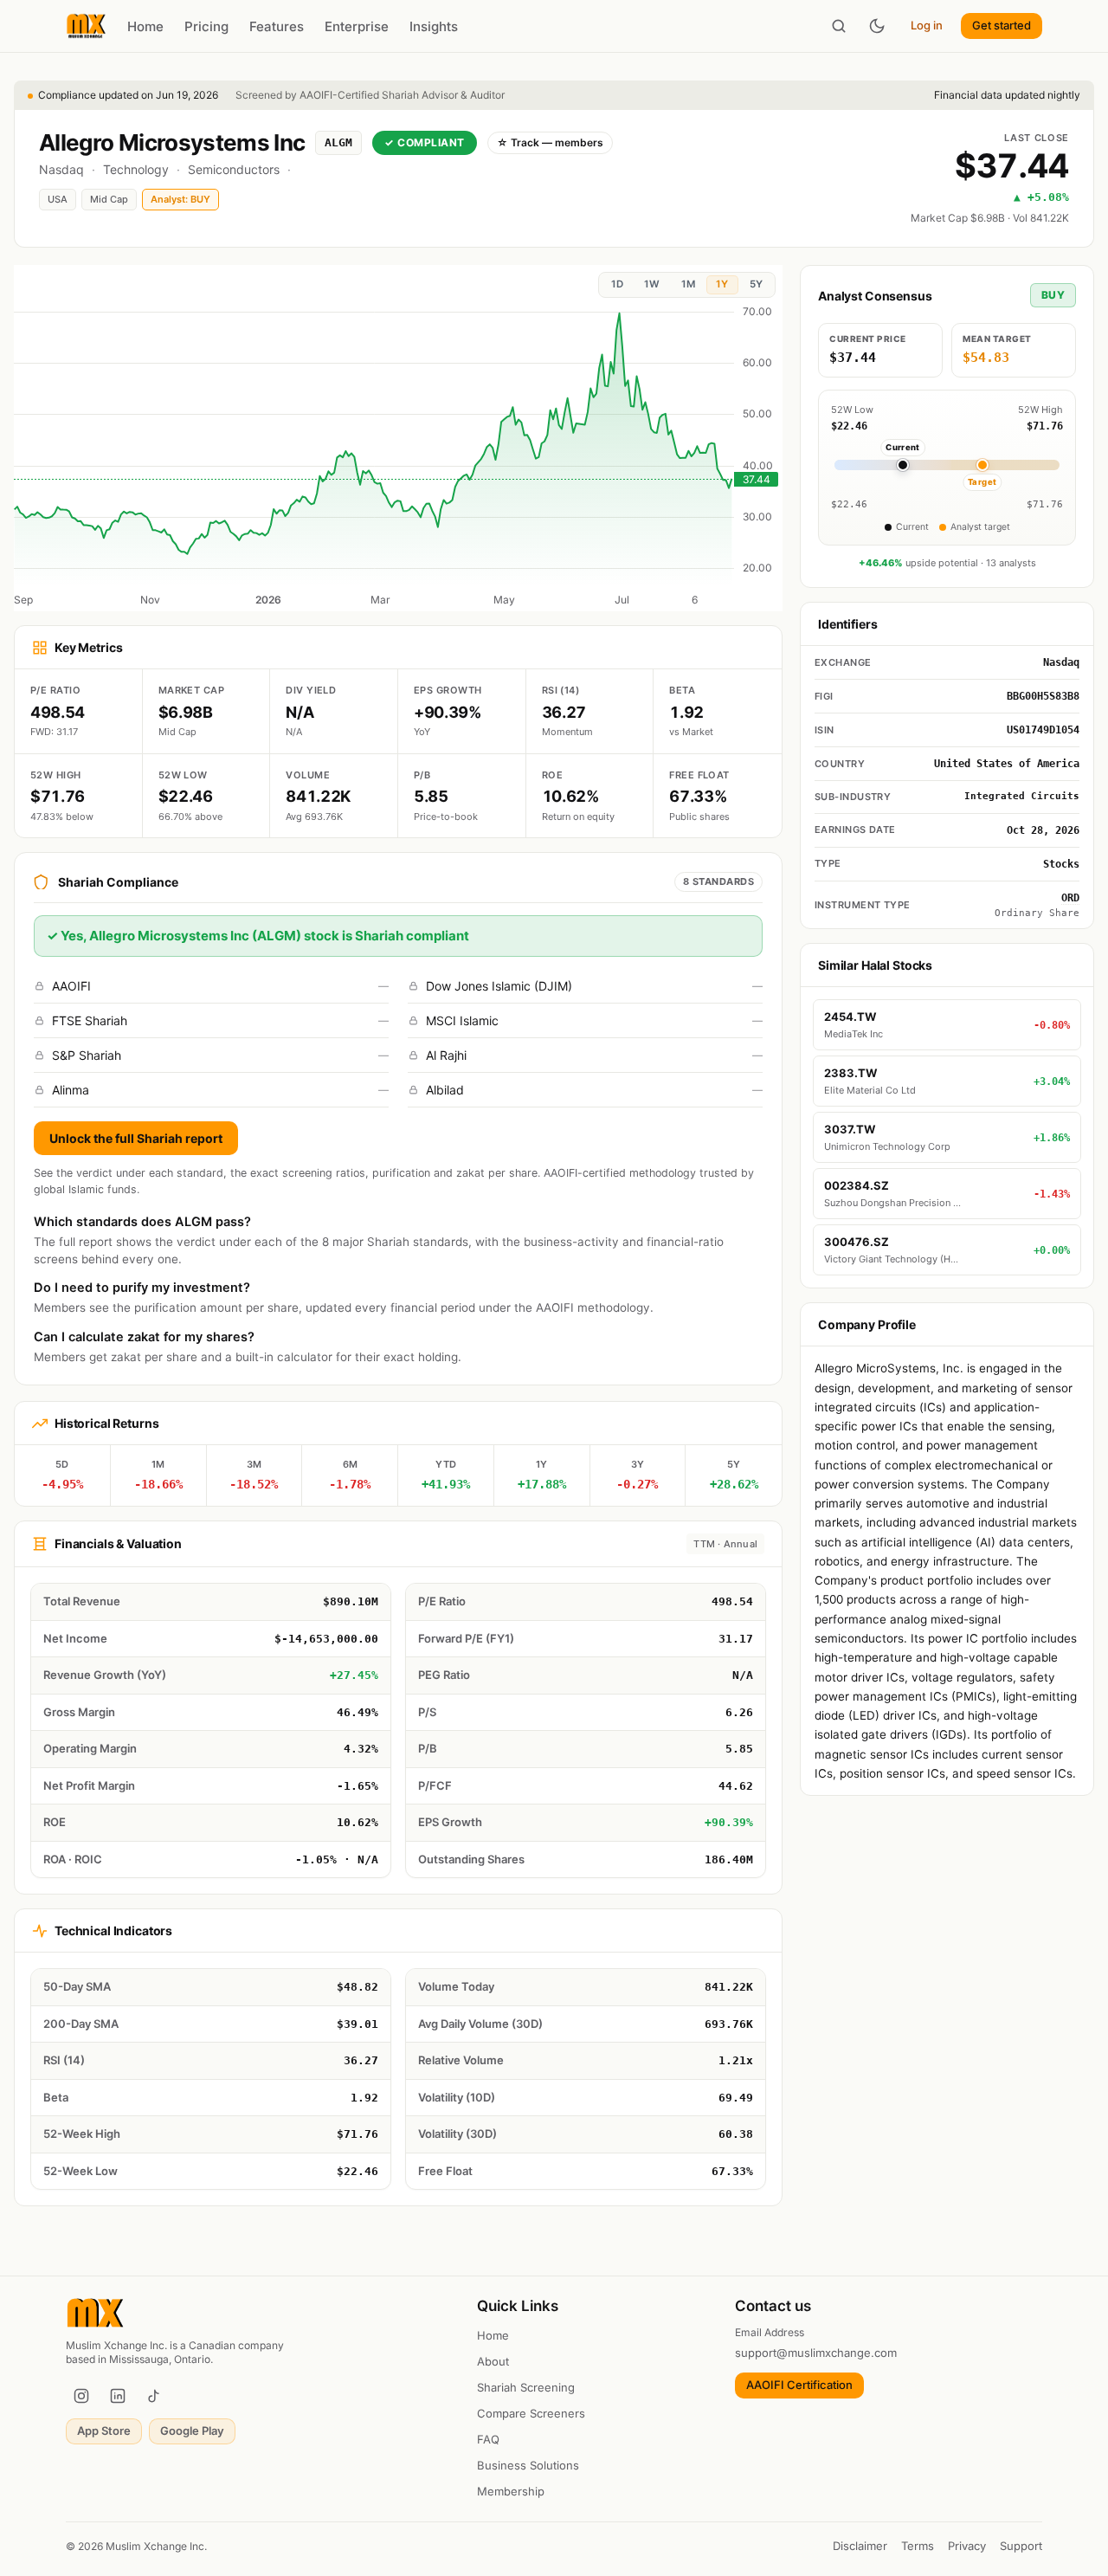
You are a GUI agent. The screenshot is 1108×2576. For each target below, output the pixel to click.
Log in (927, 25)
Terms (918, 2546)
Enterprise (357, 26)
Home (145, 26)
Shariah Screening (526, 2387)
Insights (434, 26)
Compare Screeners (531, 2413)
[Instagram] (81, 2396)
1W (652, 284)
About (493, 2361)
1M (688, 284)
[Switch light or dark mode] (877, 26)
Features (277, 26)
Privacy (967, 2546)
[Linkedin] (118, 2396)
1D (617, 284)
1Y (722, 284)
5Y (756, 284)
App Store (104, 2431)
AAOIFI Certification (799, 2385)
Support (1021, 2546)
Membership (511, 2491)
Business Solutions (528, 2465)
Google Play (192, 2431)
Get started (1002, 25)
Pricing (206, 26)
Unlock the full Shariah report (136, 1138)
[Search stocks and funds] (839, 26)
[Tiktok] (154, 2396)
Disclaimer (860, 2546)
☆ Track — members (550, 142)
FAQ (488, 2439)
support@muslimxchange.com (816, 2353)
